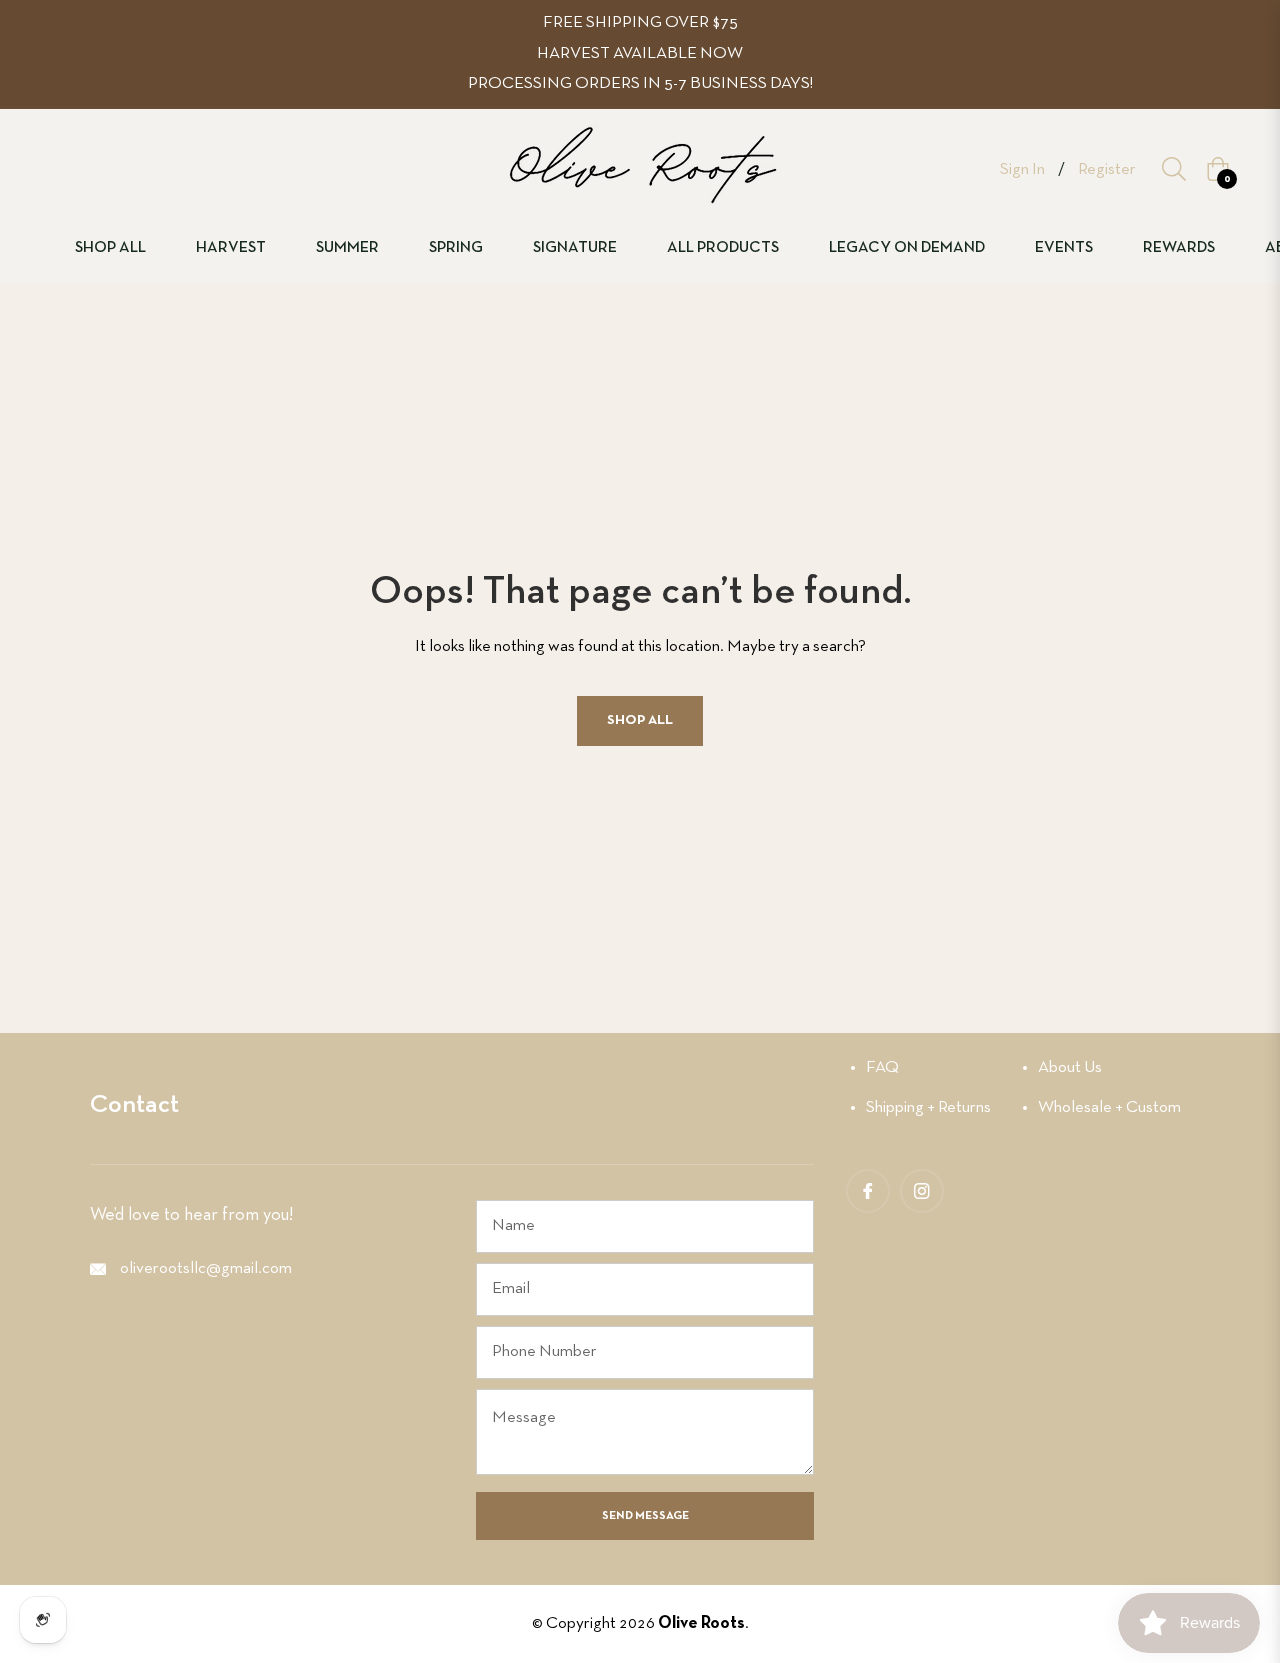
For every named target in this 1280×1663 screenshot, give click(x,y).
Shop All (640, 720)
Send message (645, 1516)
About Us (1070, 1067)
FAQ (882, 1067)
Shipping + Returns (928, 1107)
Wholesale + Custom (1109, 1107)
